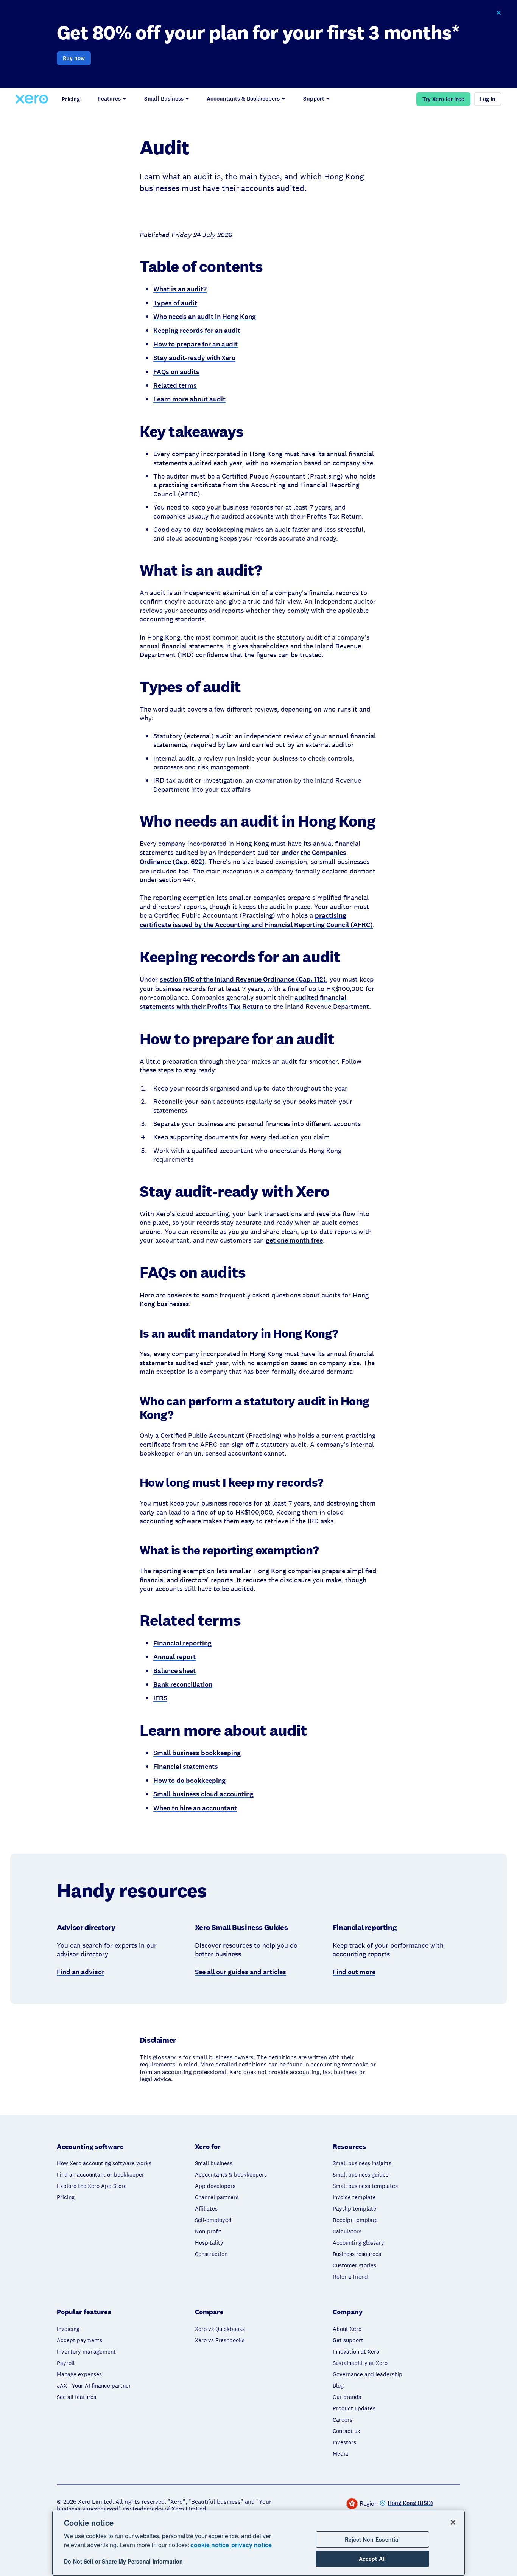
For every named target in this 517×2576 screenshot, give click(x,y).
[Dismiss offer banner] (498, 13)
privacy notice (251, 2545)
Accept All (372, 2559)
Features (109, 99)
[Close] (453, 2522)
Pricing (71, 99)
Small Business (164, 99)
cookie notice (210, 2545)
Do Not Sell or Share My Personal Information (123, 2562)
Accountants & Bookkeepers (243, 99)
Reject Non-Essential (372, 2539)
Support (314, 99)
